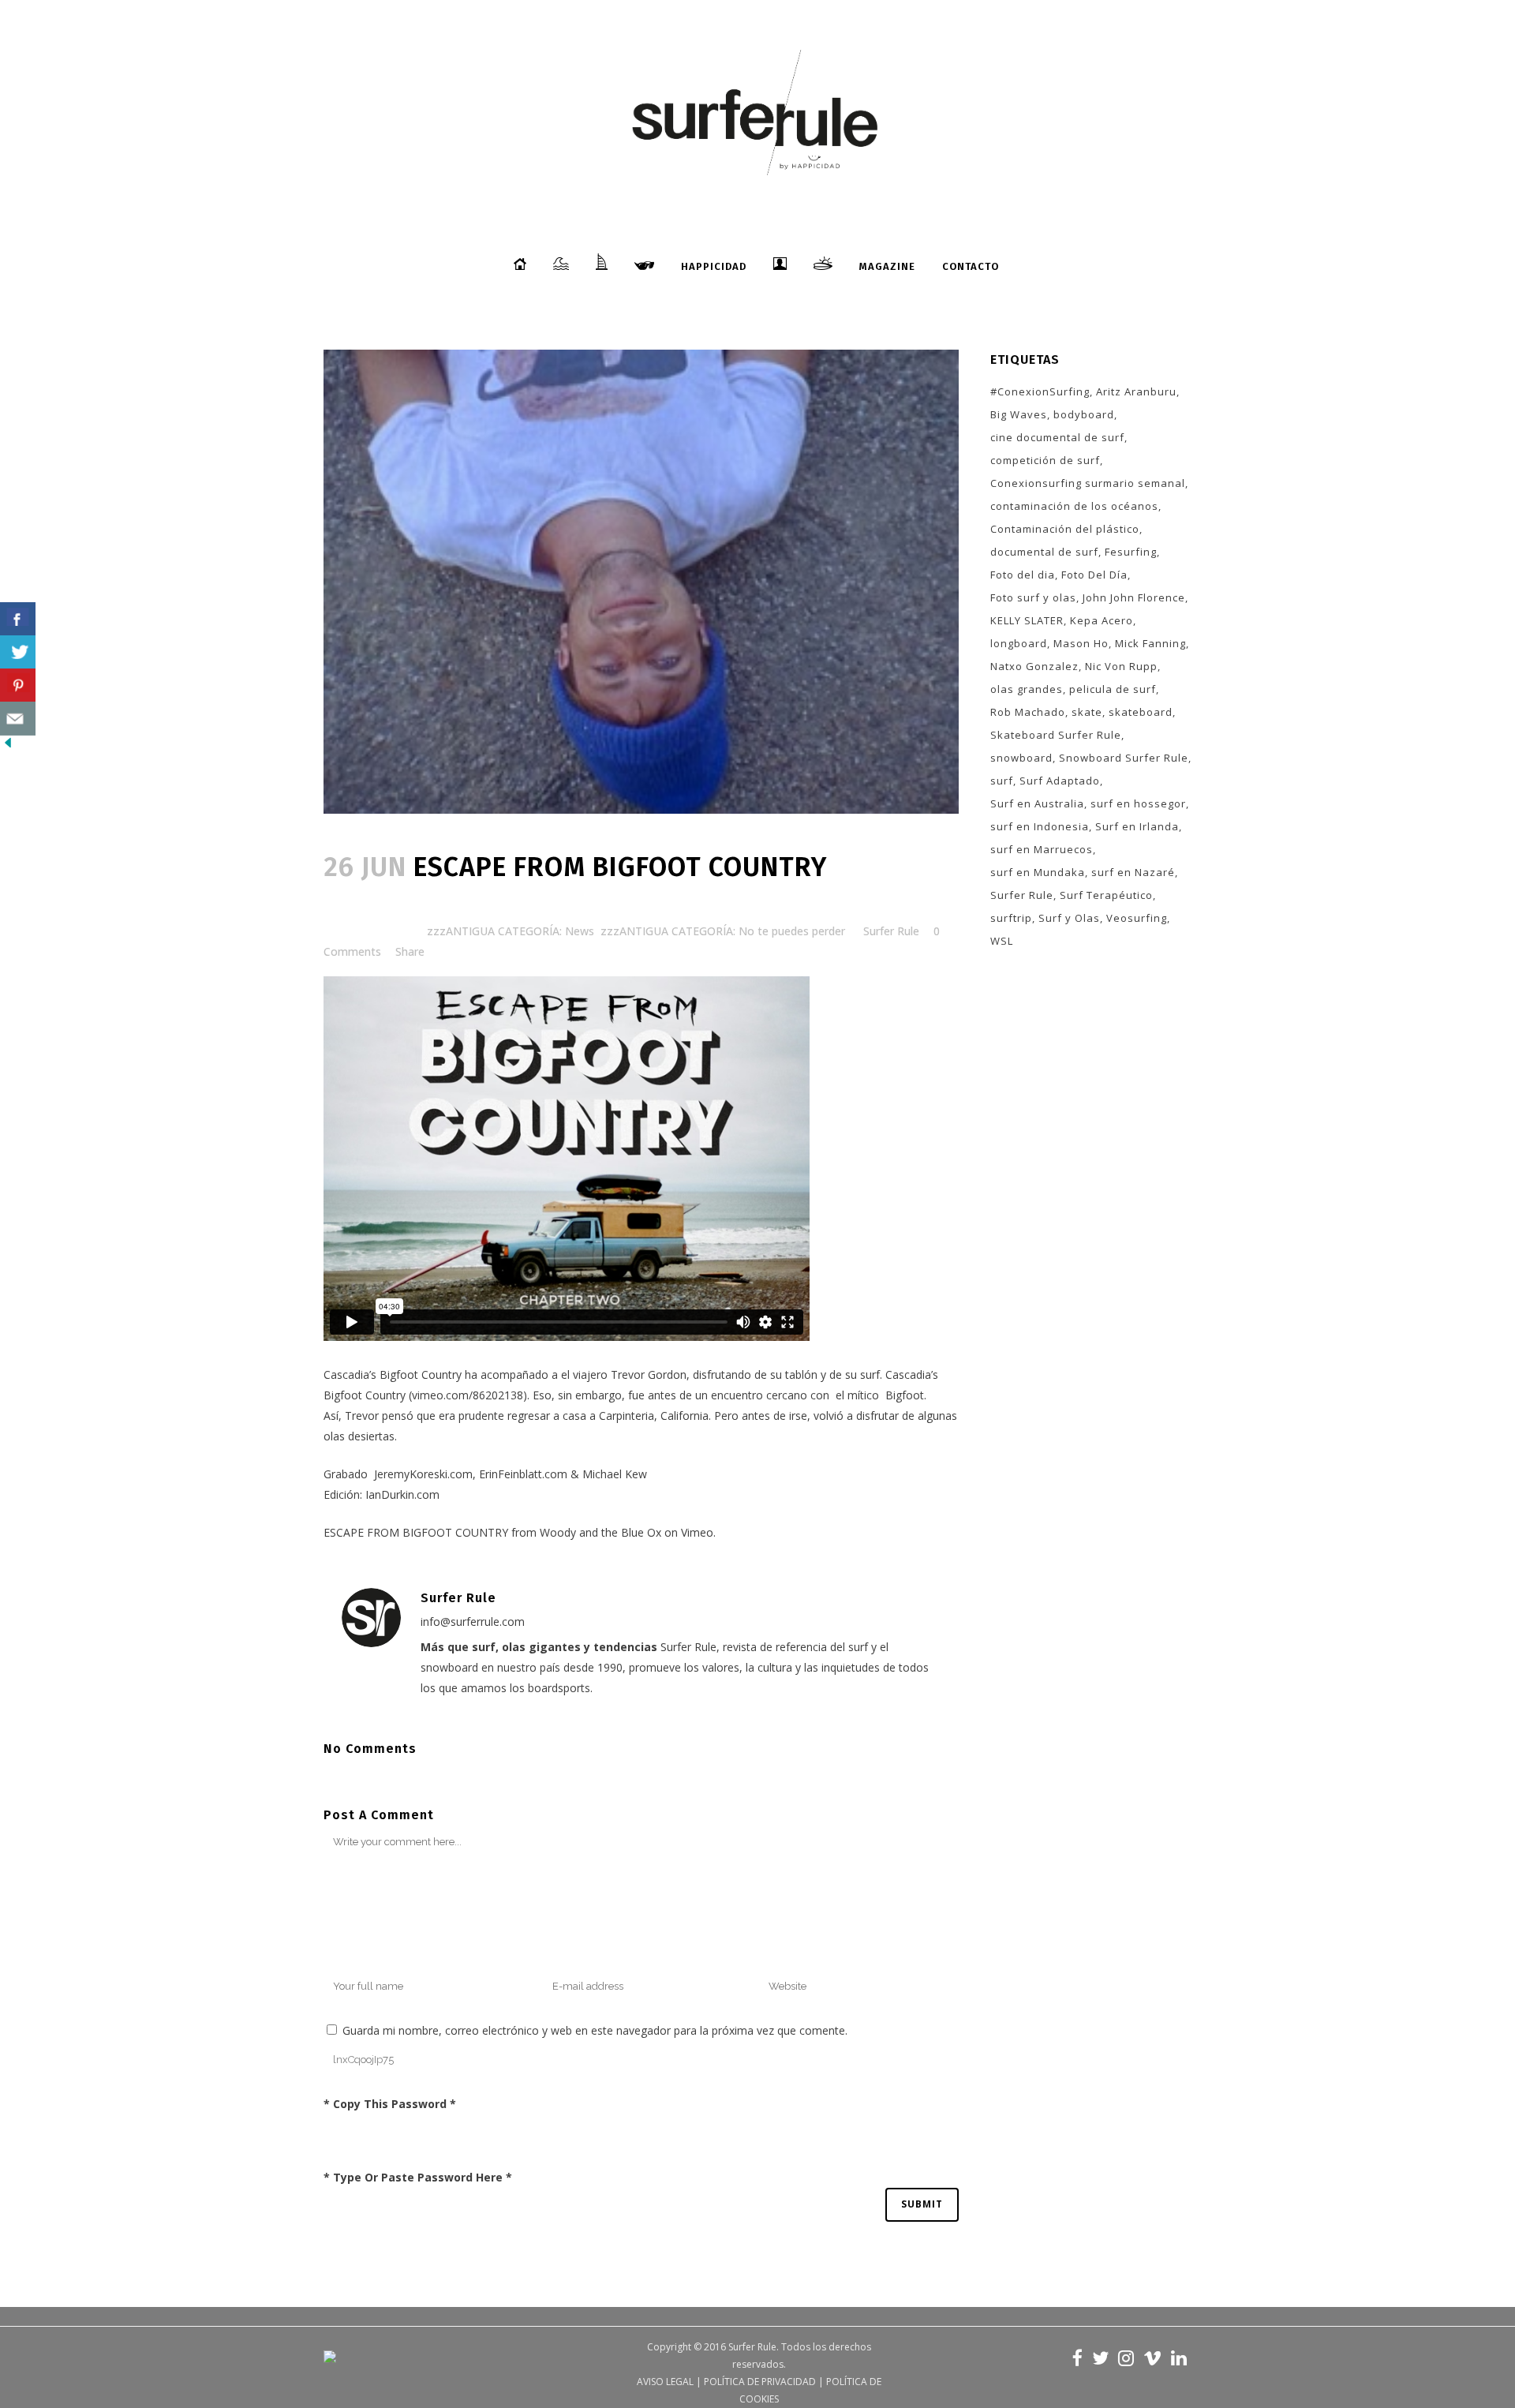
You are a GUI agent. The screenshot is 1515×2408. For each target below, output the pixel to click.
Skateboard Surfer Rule (1056, 735)
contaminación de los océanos (1074, 506)
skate (1087, 712)
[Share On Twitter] (18, 652)
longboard (1019, 643)
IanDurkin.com (402, 1494)
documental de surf (1044, 552)
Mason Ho (1081, 643)
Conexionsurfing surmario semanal (1088, 483)
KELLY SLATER (1027, 620)
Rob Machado (1028, 712)
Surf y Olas (1069, 918)
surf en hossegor (1138, 803)
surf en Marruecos (1042, 849)
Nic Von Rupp (1121, 666)
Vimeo (697, 1532)
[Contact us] (18, 719)
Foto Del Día (1094, 575)
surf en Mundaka (1038, 872)
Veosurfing (1137, 918)
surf (1002, 781)
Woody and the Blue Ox (600, 1532)
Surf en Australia (1037, 803)
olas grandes (1027, 689)
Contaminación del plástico (1065, 529)
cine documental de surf (1057, 437)
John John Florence (1134, 597)
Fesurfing (1131, 552)
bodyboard (1084, 414)
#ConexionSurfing (1040, 391)
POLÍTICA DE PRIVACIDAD (760, 2382)
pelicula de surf (1113, 689)
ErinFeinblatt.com (523, 1474)
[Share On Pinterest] (18, 685)
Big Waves (1019, 414)
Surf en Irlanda (1137, 826)
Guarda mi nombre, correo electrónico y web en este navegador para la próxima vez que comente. (595, 2030)
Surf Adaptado (1060, 781)
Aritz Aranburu (1136, 391)
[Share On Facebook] (18, 619)
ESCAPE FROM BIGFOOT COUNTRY (416, 1532)
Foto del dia (1023, 575)
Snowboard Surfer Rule (1124, 758)
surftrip (1011, 918)
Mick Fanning (1150, 643)
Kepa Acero (1102, 620)
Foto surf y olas (1033, 597)
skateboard (1141, 712)
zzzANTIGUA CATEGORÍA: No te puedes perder (723, 931)
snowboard (1021, 758)
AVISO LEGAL (665, 2382)
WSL (1002, 941)
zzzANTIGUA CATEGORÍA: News (511, 931)
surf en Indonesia (1040, 826)
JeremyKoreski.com (423, 1474)
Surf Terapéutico (1106, 895)
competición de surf (1045, 460)
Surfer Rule (891, 931)
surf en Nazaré (1133, 872)
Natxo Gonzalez (1034, 666)
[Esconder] (8, 746)
